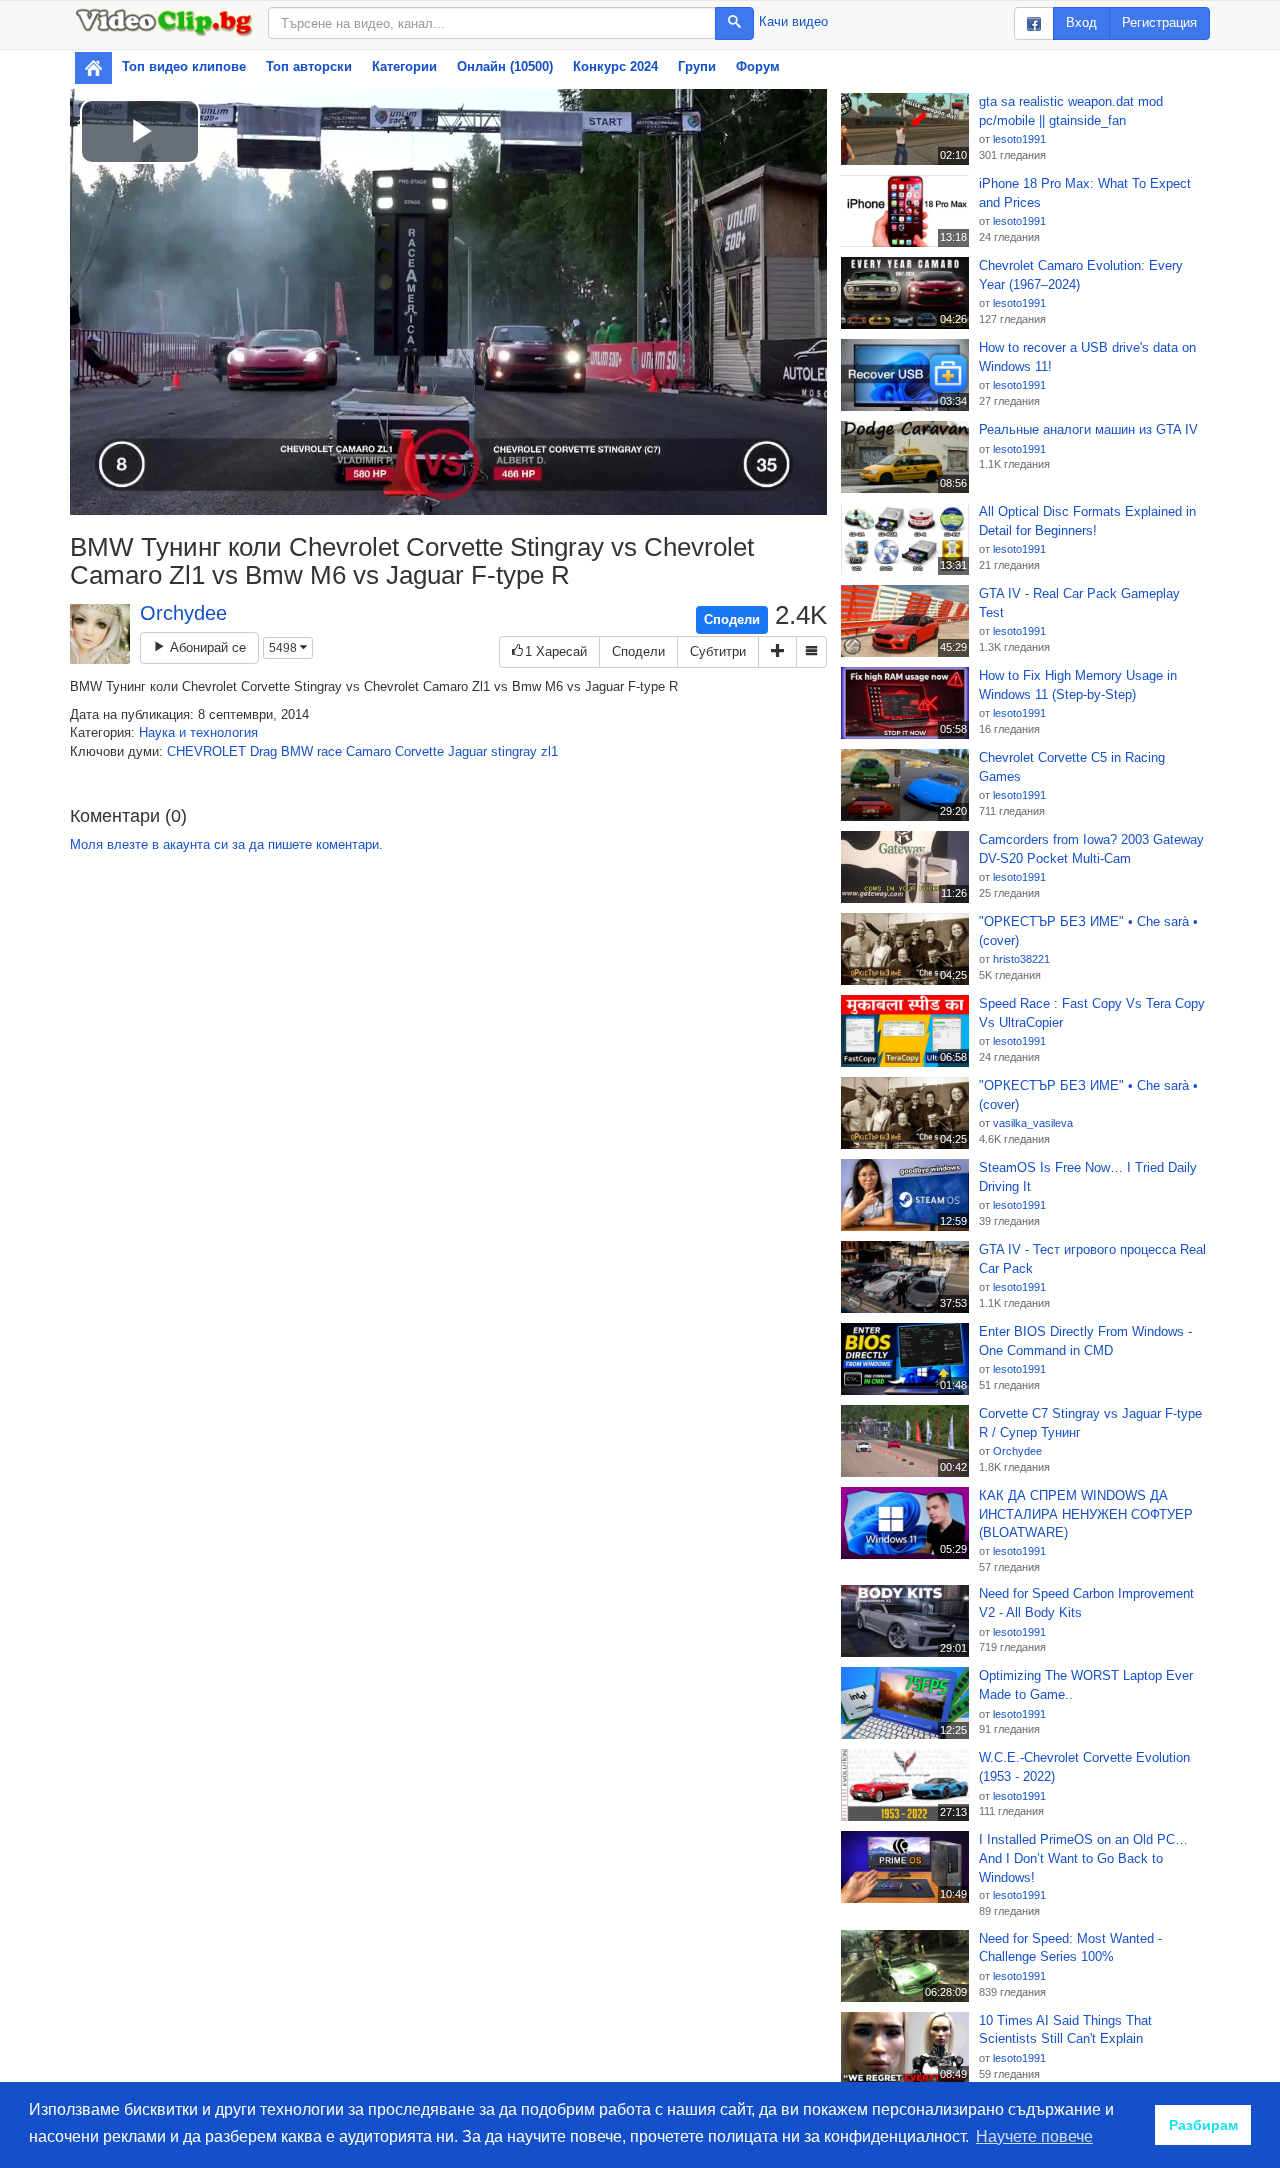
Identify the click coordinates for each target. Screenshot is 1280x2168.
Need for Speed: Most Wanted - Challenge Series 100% (1070, 1948)
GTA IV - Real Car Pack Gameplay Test (1079, 603)
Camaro (368, 751)
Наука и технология (198, 732)
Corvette (419, 751)
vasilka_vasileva (1033, 1123)
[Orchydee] (100, 634)
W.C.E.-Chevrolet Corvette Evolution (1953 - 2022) (1084, 1767)
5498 (284, 648)
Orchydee (183, 613)
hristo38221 (1021, 959)
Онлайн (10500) (505, 66)
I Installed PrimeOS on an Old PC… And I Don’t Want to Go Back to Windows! (1083, 1858)
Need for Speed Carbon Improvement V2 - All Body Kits (1086, 1603)
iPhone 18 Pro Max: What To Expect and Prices (1085, 193)
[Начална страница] (93, 68)
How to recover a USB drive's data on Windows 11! (1087, 357)
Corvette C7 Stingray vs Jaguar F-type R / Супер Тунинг (1090, 1423)
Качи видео (793, 21)
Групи (697, 66)
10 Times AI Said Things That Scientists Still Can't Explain (1065, 2030)
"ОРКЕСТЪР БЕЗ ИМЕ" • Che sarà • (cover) (1088, 931)
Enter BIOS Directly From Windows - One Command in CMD (1085, 1341)
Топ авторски (309, 66)
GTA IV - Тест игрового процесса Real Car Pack (1092, 1259)
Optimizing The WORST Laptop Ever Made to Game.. (1086, 1685)
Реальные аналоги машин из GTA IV (1088, 429)
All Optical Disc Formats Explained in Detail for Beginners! (1087, 521)
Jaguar (467, 751)
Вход (1081, 22)
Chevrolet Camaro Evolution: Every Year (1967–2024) (1081, 275)
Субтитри (718, 651)
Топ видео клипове (184, 66)
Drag (263, 751)
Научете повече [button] (1034, 2136)
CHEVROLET (206, 751)
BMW (297, 751)
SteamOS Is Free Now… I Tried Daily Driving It (1088, 1177)
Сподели (732, 619)
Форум (758, 66)
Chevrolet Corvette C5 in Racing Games (1072, 767)
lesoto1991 (1019, 139)
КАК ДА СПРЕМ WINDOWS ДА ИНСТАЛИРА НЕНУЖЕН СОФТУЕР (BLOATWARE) (1086, 1514)
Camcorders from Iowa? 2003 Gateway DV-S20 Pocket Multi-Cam (1091, 849)
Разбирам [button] (1203, 2125)
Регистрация (1159, 22)
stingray (514, 751)
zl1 (549, 751)
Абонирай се (206, 647)
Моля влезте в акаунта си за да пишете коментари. (226, 844)
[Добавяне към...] (777, 652)
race (329, 751)
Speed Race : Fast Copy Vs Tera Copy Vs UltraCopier (1092, 1013)
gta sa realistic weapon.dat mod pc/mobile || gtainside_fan (1071, 111)
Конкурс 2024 (615, 66)
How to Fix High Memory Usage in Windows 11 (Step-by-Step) (1078, 685)
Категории (404, 66)
